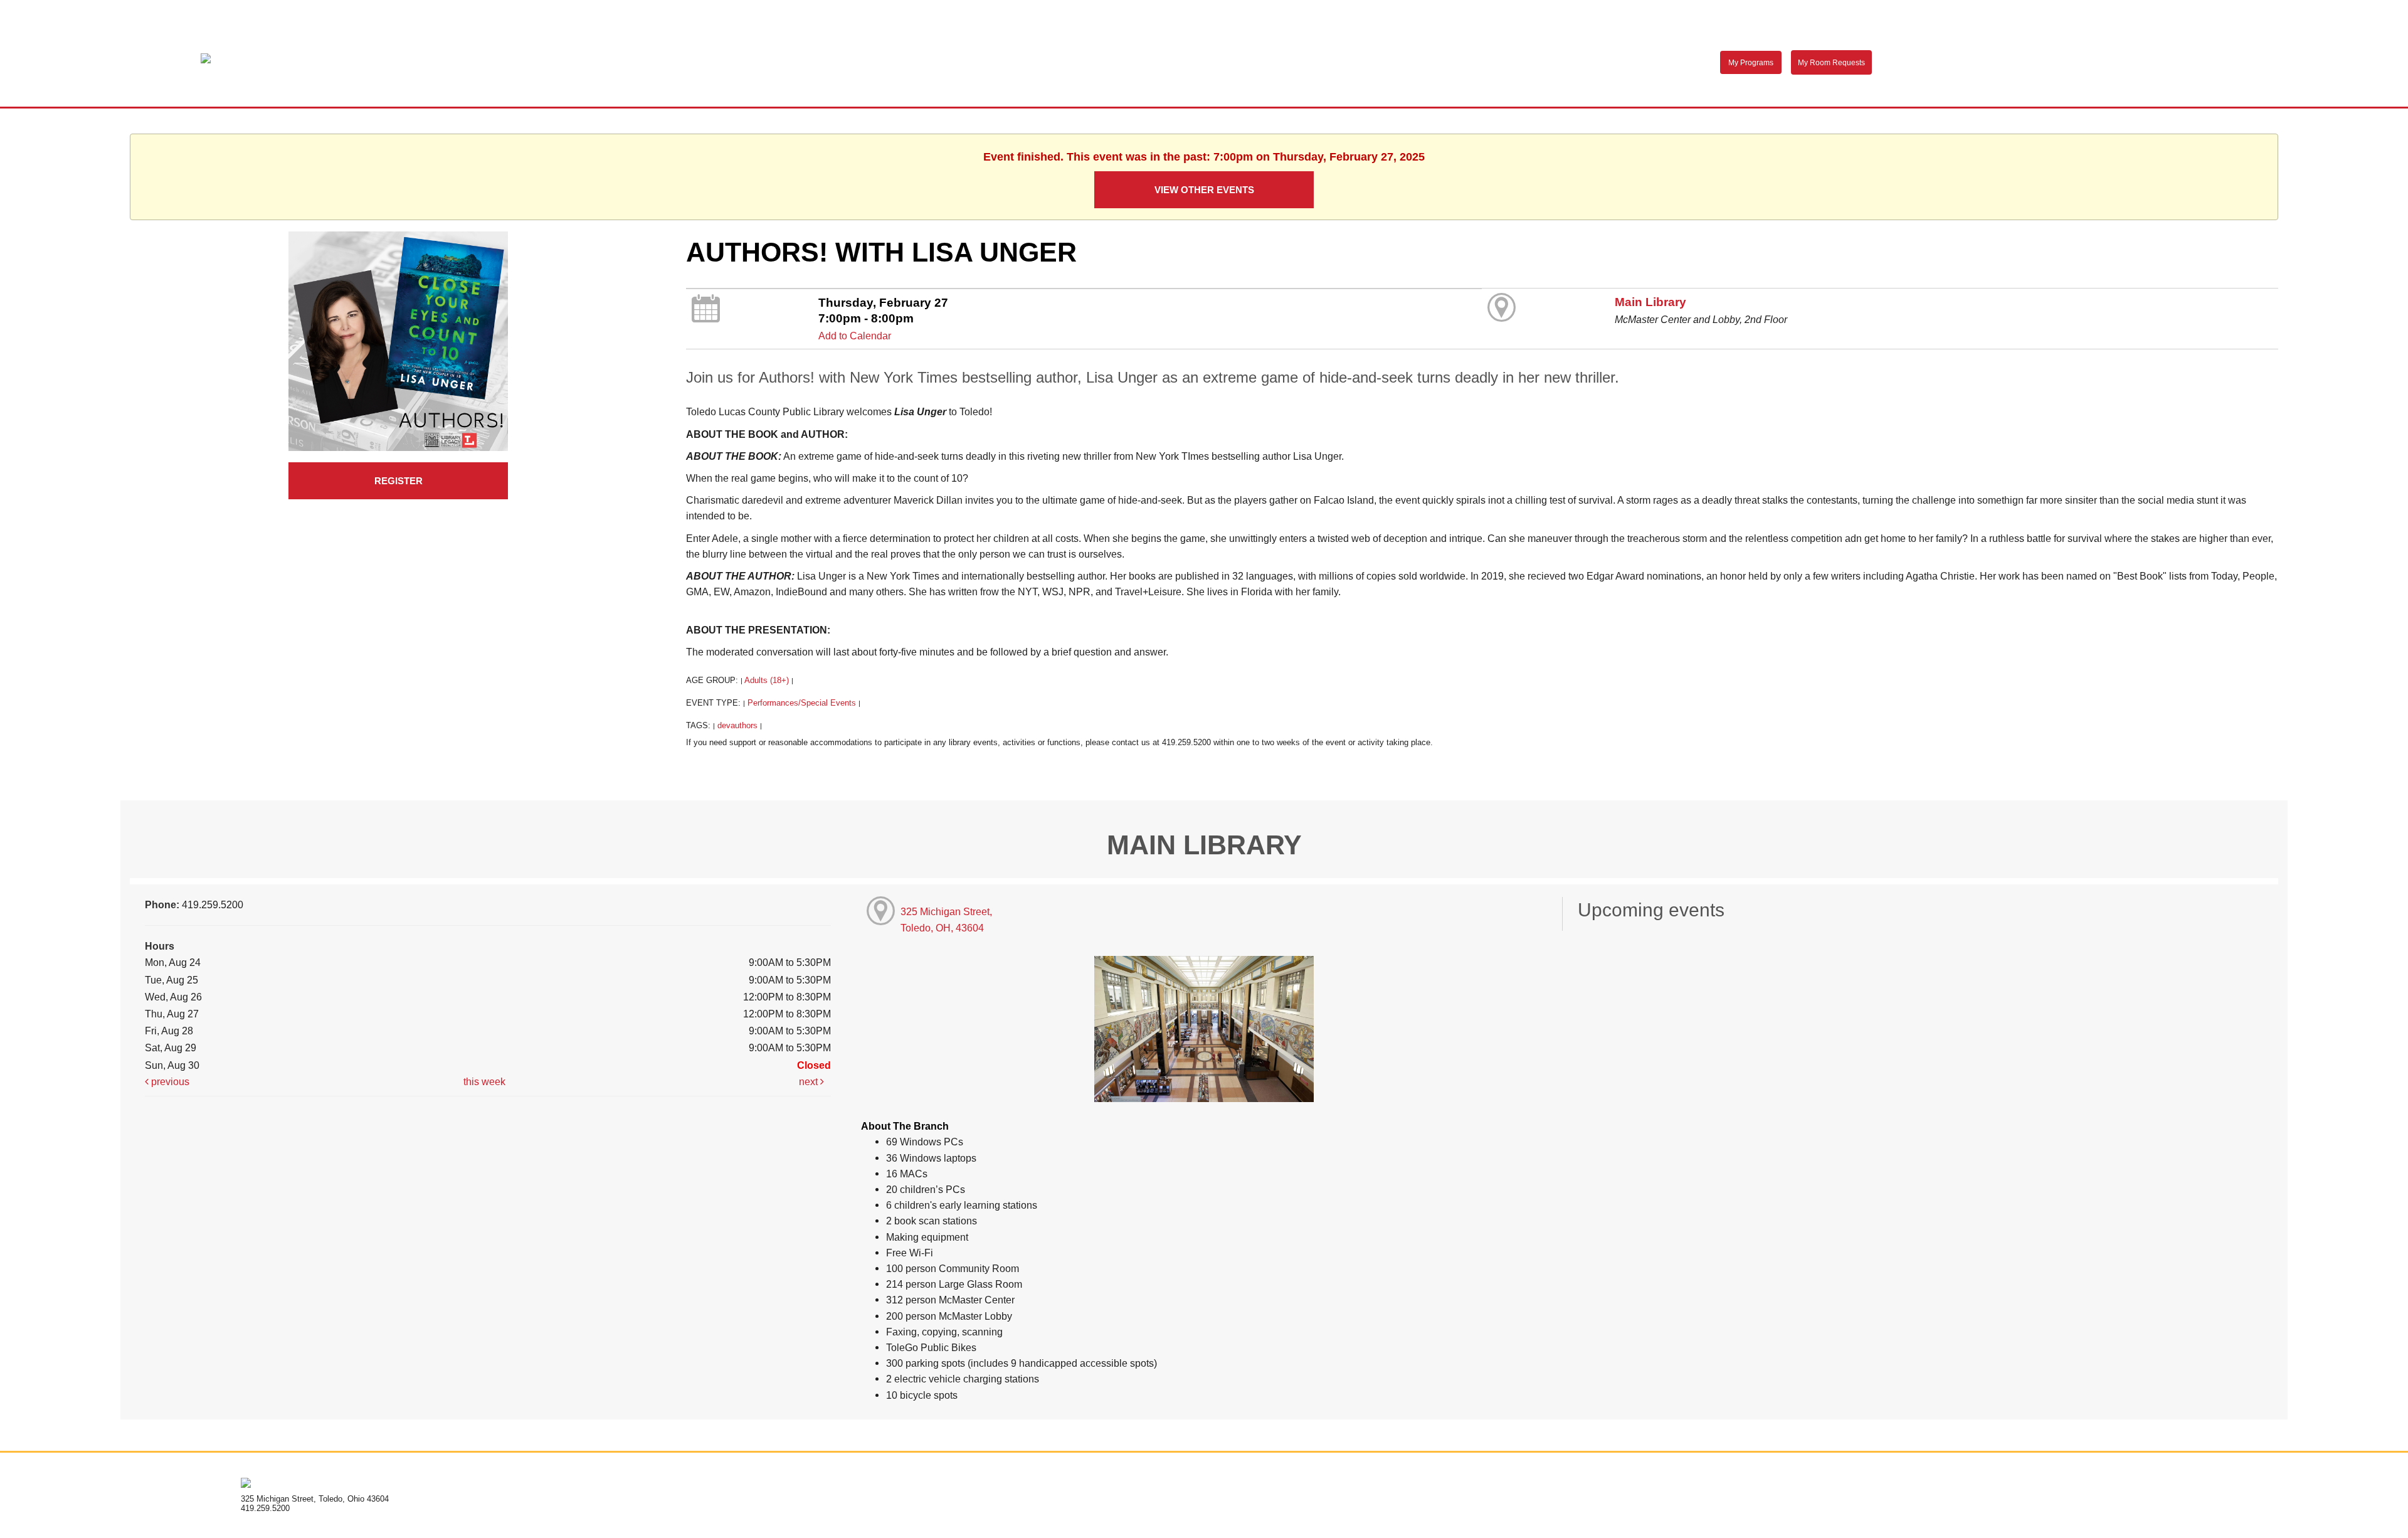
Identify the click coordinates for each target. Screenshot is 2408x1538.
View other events (1204, 190)
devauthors (737, 725)
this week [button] (484, 1081)
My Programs (1751, 63)
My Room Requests (1831, 63)
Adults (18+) (767, 680)
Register (399, 481)
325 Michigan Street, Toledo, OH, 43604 (946, 919)
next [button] (810, 1081)
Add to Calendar (855, 336)
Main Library (1650, 302)
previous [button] (169, 1081)
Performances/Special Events (802, 703)
